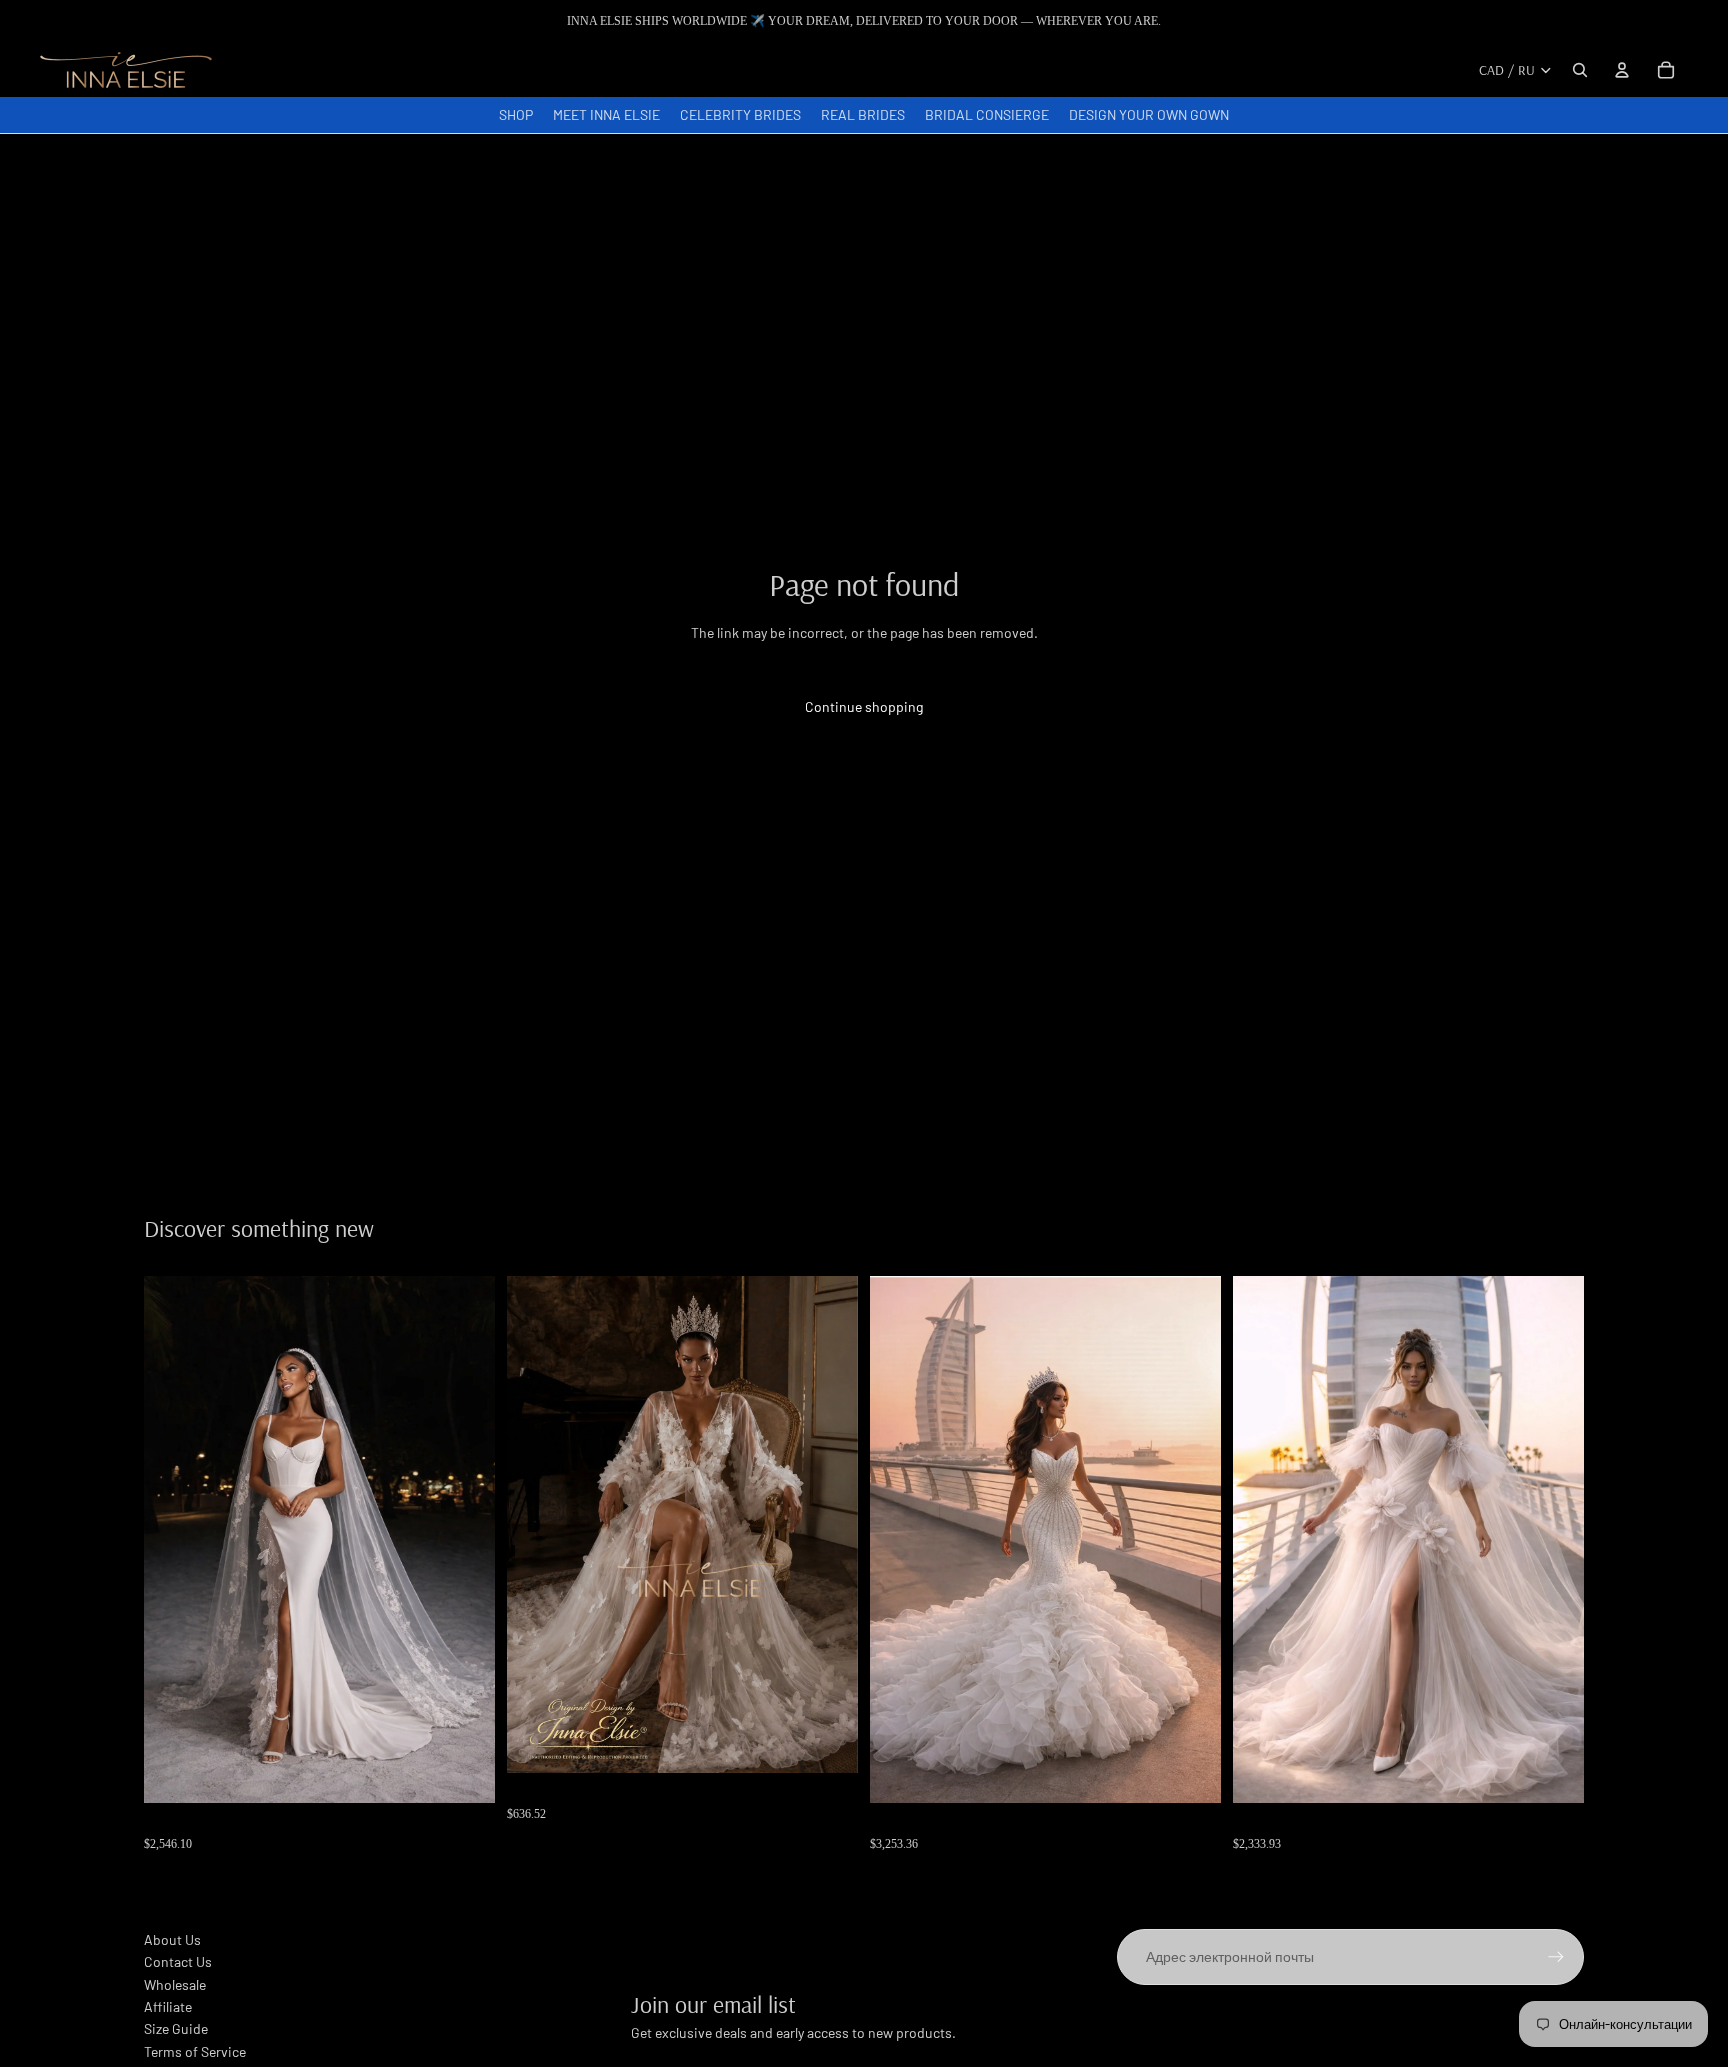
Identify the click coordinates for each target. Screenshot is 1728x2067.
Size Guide (176, 2028)
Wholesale (175, 1984)
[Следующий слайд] (828, 1524)
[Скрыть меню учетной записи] (1622, 70)
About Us (172, 1939)
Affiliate (168, 2006)
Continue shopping (864, 706)
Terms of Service (195, 2051)
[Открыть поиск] (1580, 70)
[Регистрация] (1556, 1957)
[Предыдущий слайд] (537, 1524)
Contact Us (178, 1961)
